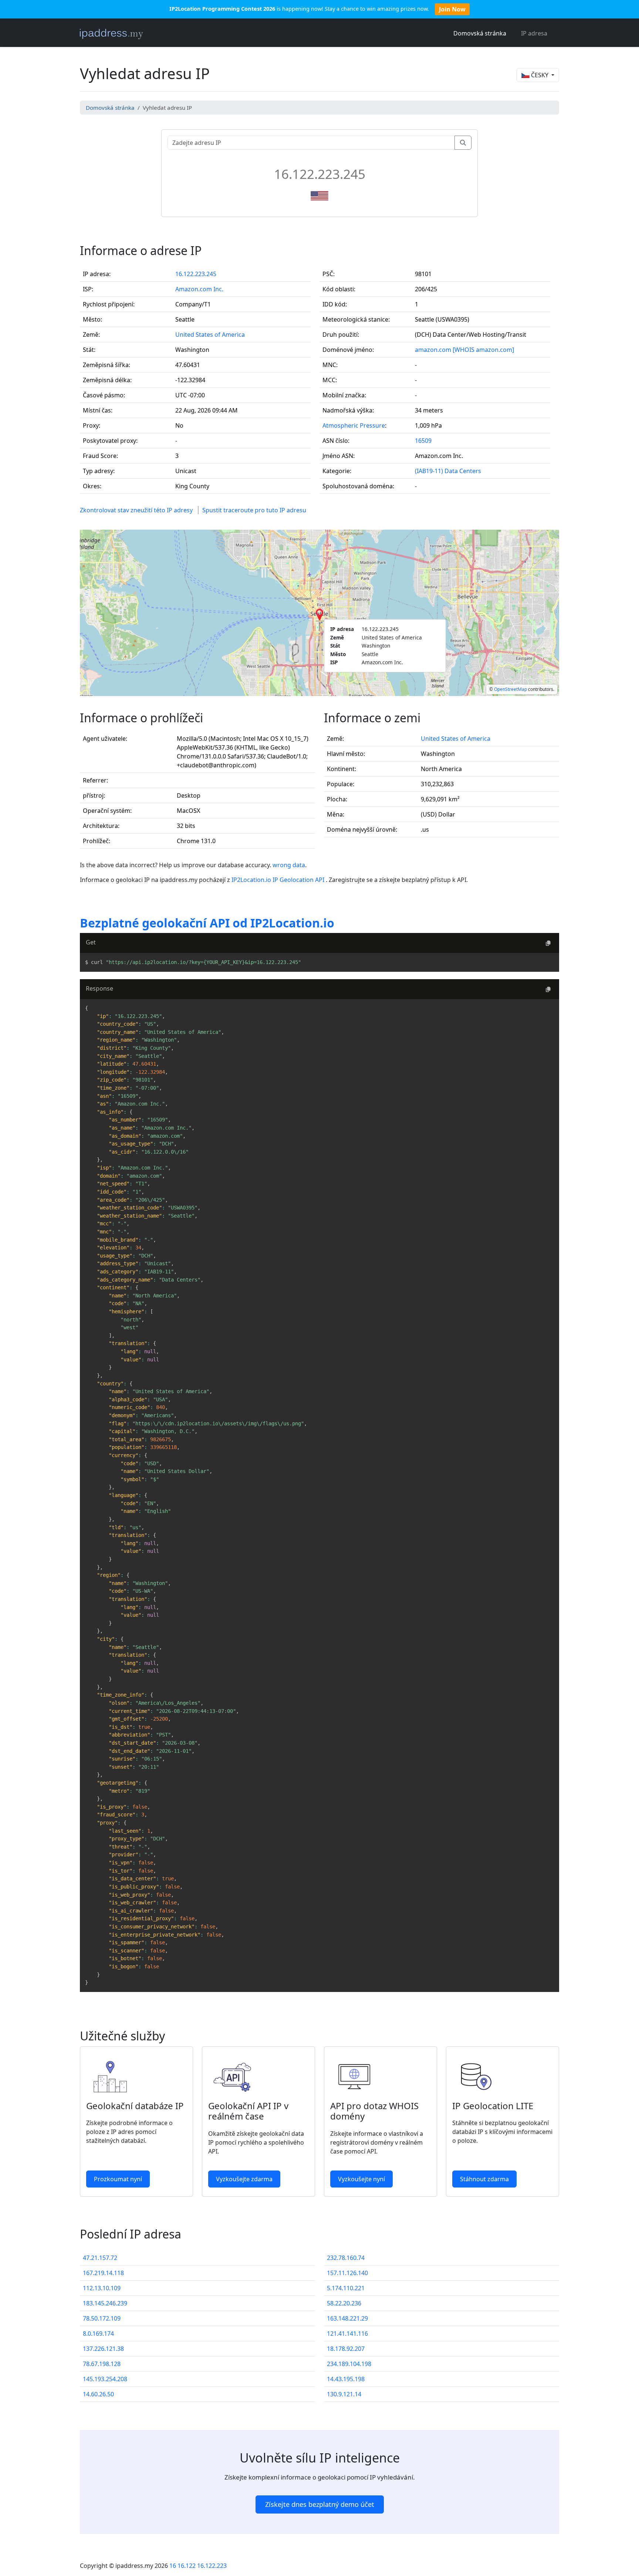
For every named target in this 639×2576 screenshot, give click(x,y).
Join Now (452, 9)
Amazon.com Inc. (199, 289)
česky (540, 75)
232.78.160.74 (346, 2258)
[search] (463, 143)
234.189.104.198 (349, 2364)
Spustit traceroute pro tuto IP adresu (254, 510)
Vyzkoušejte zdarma (244, 2179)
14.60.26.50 (98, 2394)
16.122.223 (212, 2566)
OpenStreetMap (510, 689)
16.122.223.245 (196, 274)
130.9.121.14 (344, 2394)
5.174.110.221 (346, 2288)
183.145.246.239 (105, 2303)
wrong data (289, 865)
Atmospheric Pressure (354, 425)
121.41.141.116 (347, 2334)
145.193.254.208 (105, 2379)
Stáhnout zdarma (484, 2179)
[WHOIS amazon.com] (483, 350)
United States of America (210, 335)
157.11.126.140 (347, 2273)
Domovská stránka (480, 33)
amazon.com (433, 350)
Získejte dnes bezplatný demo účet (320, 2504)
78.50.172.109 (102, 2318)
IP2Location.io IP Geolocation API (279, 880)
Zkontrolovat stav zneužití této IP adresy (136, 510)
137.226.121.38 (103, 2349)
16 (173, 2566)
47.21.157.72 (100, 2258)
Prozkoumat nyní (118, 2179)
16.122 (187, 2566)
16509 (423, 441)
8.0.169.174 (98, 2334)
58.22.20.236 (344, 2303)
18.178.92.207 (346, 2349)
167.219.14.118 (103, 2273)
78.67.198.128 (102, 2364)
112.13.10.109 (102, 2288)
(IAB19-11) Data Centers (448, 471)
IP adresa (534, 33)
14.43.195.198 (346, 2379)
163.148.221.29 (347, 2318)
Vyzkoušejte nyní (361, 2179)
